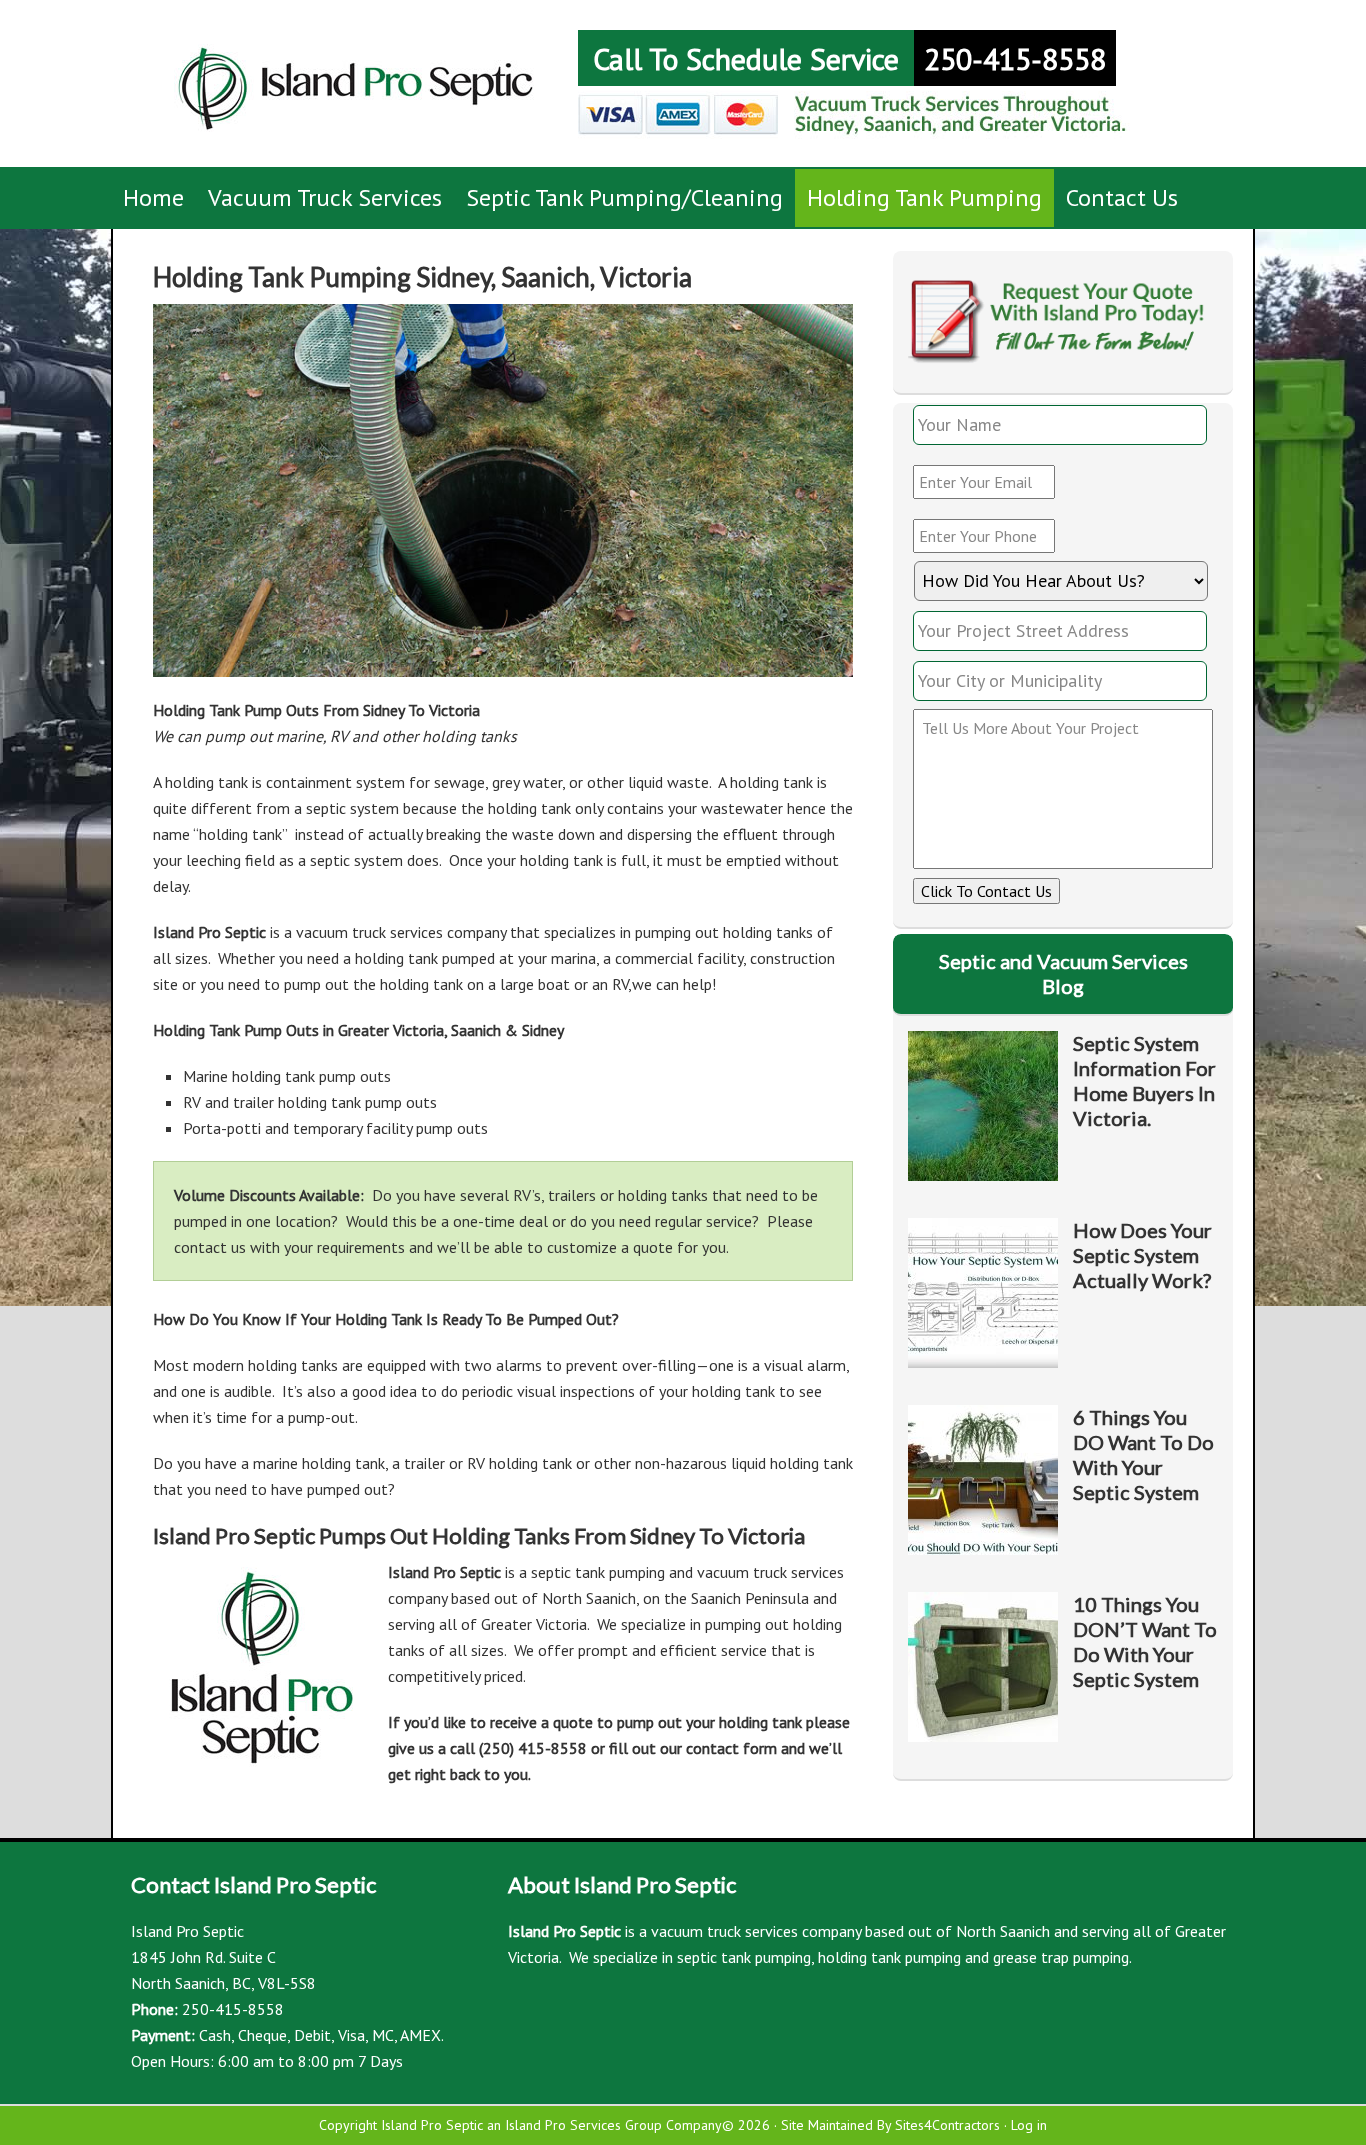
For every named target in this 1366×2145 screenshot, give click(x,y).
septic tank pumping (744, 1957)
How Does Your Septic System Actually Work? (1142, 1255)
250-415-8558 (1015, 58)
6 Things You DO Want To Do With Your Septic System (1143, 1454)
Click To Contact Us (986, 891)
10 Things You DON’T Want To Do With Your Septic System (1145, 1641)
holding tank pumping (889, 1957)
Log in (1029, 2125)
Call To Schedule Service (746, 58)
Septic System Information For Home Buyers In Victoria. (1144, 1080)
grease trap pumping (1061, 1957)
